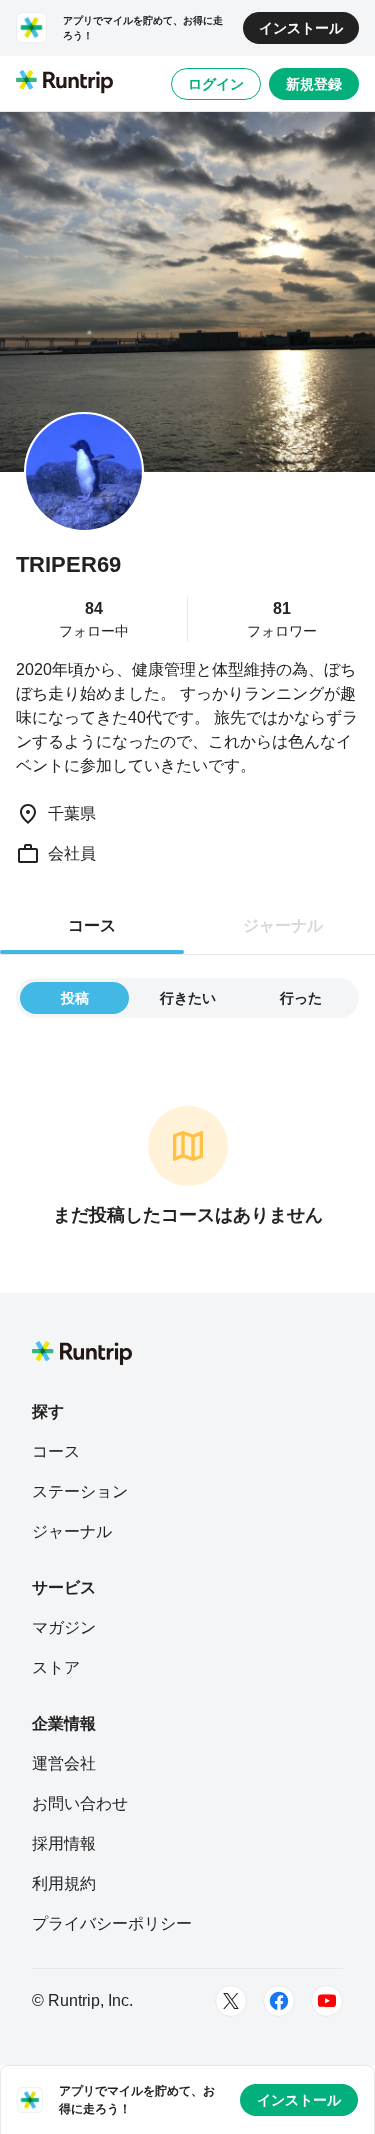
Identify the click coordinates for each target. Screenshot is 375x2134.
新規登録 (314, 84)
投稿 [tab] (75, 998)
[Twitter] (231, 2001)
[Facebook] (279, 2001)
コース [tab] (92, 925)
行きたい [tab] (188, 998)
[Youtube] (327, 2001)
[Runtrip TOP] (64, 83)
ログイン (216, 84)
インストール (301, 28)
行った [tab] (301, 998)
